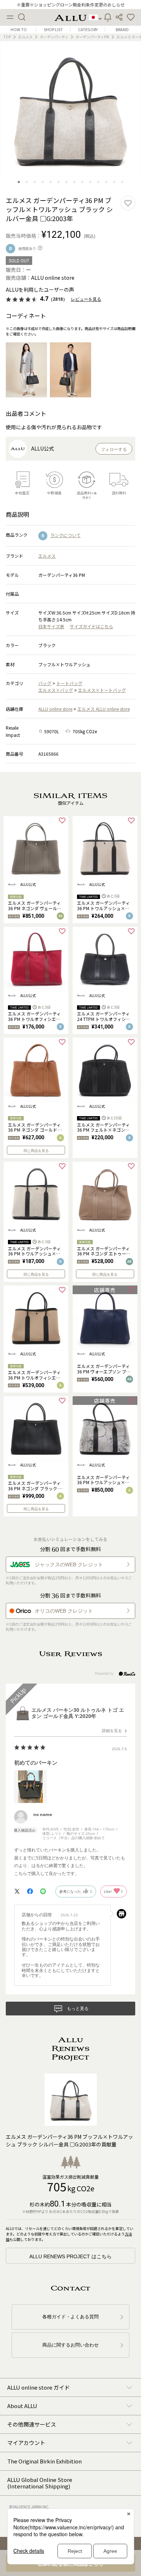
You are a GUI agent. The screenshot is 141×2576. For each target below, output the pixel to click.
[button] (131, 17)
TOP (7, 37)
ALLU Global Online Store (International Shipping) (40, 2483)
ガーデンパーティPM (92, 37)
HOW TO (19, 29)
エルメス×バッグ (56, 690)
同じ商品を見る (36, 1151)
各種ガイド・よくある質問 (70, 2317)
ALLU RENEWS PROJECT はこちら (70, 2256)
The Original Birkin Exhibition (44, 2461)
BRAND (122, 29)
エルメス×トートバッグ (102, 690)
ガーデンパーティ (54, 37)
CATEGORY (88, 29)
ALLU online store (55, 709)
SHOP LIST (53, 29)
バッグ (45, 683)
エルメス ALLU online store (104, 709)
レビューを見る (86, 299)
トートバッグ (69, 683)
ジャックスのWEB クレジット (69, 1564)
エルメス (25, 37)
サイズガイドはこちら (91, 626)
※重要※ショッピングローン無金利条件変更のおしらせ (71, 5)
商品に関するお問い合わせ (70, 2345)
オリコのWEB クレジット (64, 1611)
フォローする (114, 449)
